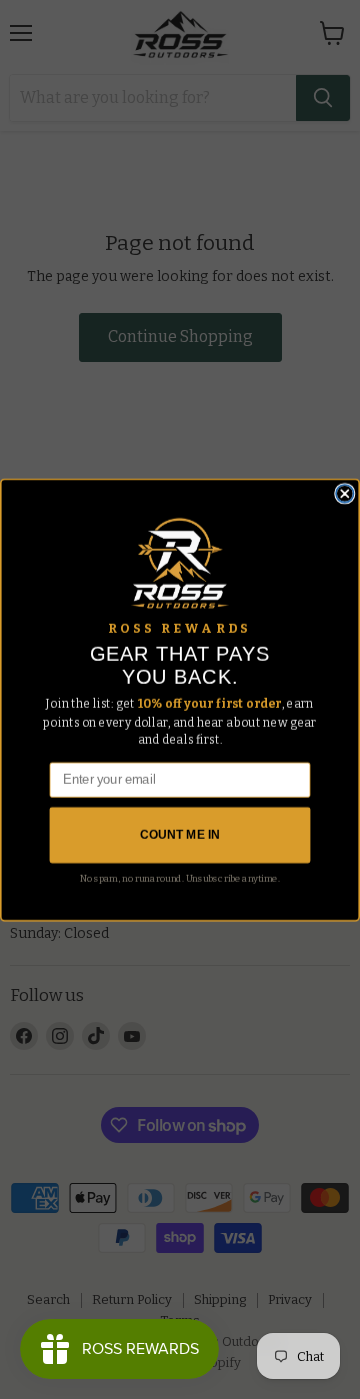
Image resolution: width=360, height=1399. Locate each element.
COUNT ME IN (180, 835)
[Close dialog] (345, 493)
